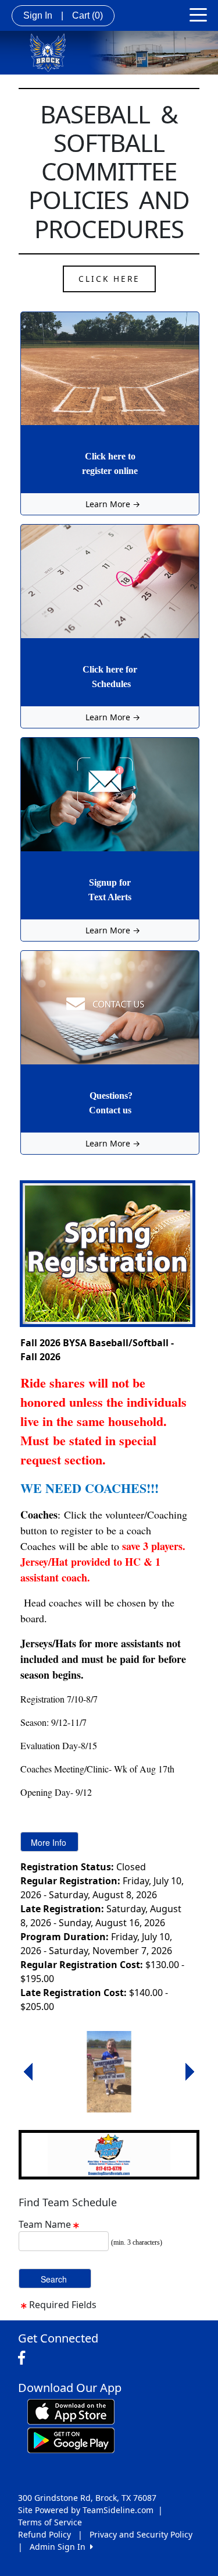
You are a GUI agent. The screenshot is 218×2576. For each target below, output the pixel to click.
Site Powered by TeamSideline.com (86, 2510)
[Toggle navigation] (198, 14)
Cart (87, 15)
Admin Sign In (60, 2547)
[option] (109, 2072)
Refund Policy (44, 2534)
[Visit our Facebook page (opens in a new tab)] (24, 2358)
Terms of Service (50, 2522)
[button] (28, 2072)
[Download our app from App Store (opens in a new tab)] (71, 2410)
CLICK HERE (109, 279)
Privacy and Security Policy (141, 2534)
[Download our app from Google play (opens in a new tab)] (71, 2439)
